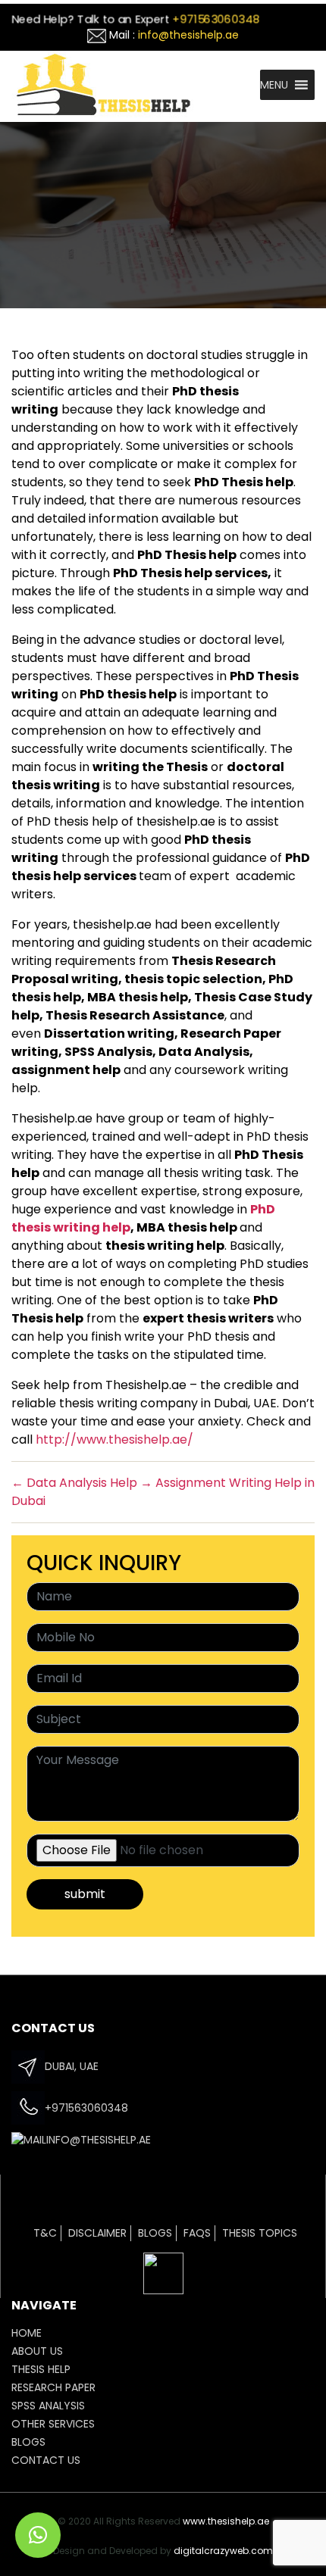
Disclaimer (97, 2233)
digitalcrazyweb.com (223, 2551)
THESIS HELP (41, 2369)
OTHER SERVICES (53, 2424)
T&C (45, 2233)
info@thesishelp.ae (188, 35)
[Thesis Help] (103, 83)
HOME (27, 2333)
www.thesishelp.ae (226, 2521)
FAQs (197, 2233)
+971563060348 (215, 19)
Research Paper (53, 2387)
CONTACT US (46, 2460)
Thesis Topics (260, 2233)
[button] (274, 85)
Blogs (155, 2233)
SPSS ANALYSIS (48, 2406)
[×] (38, 2535)
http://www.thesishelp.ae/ (114, 1439)
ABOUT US (37, 2351)
